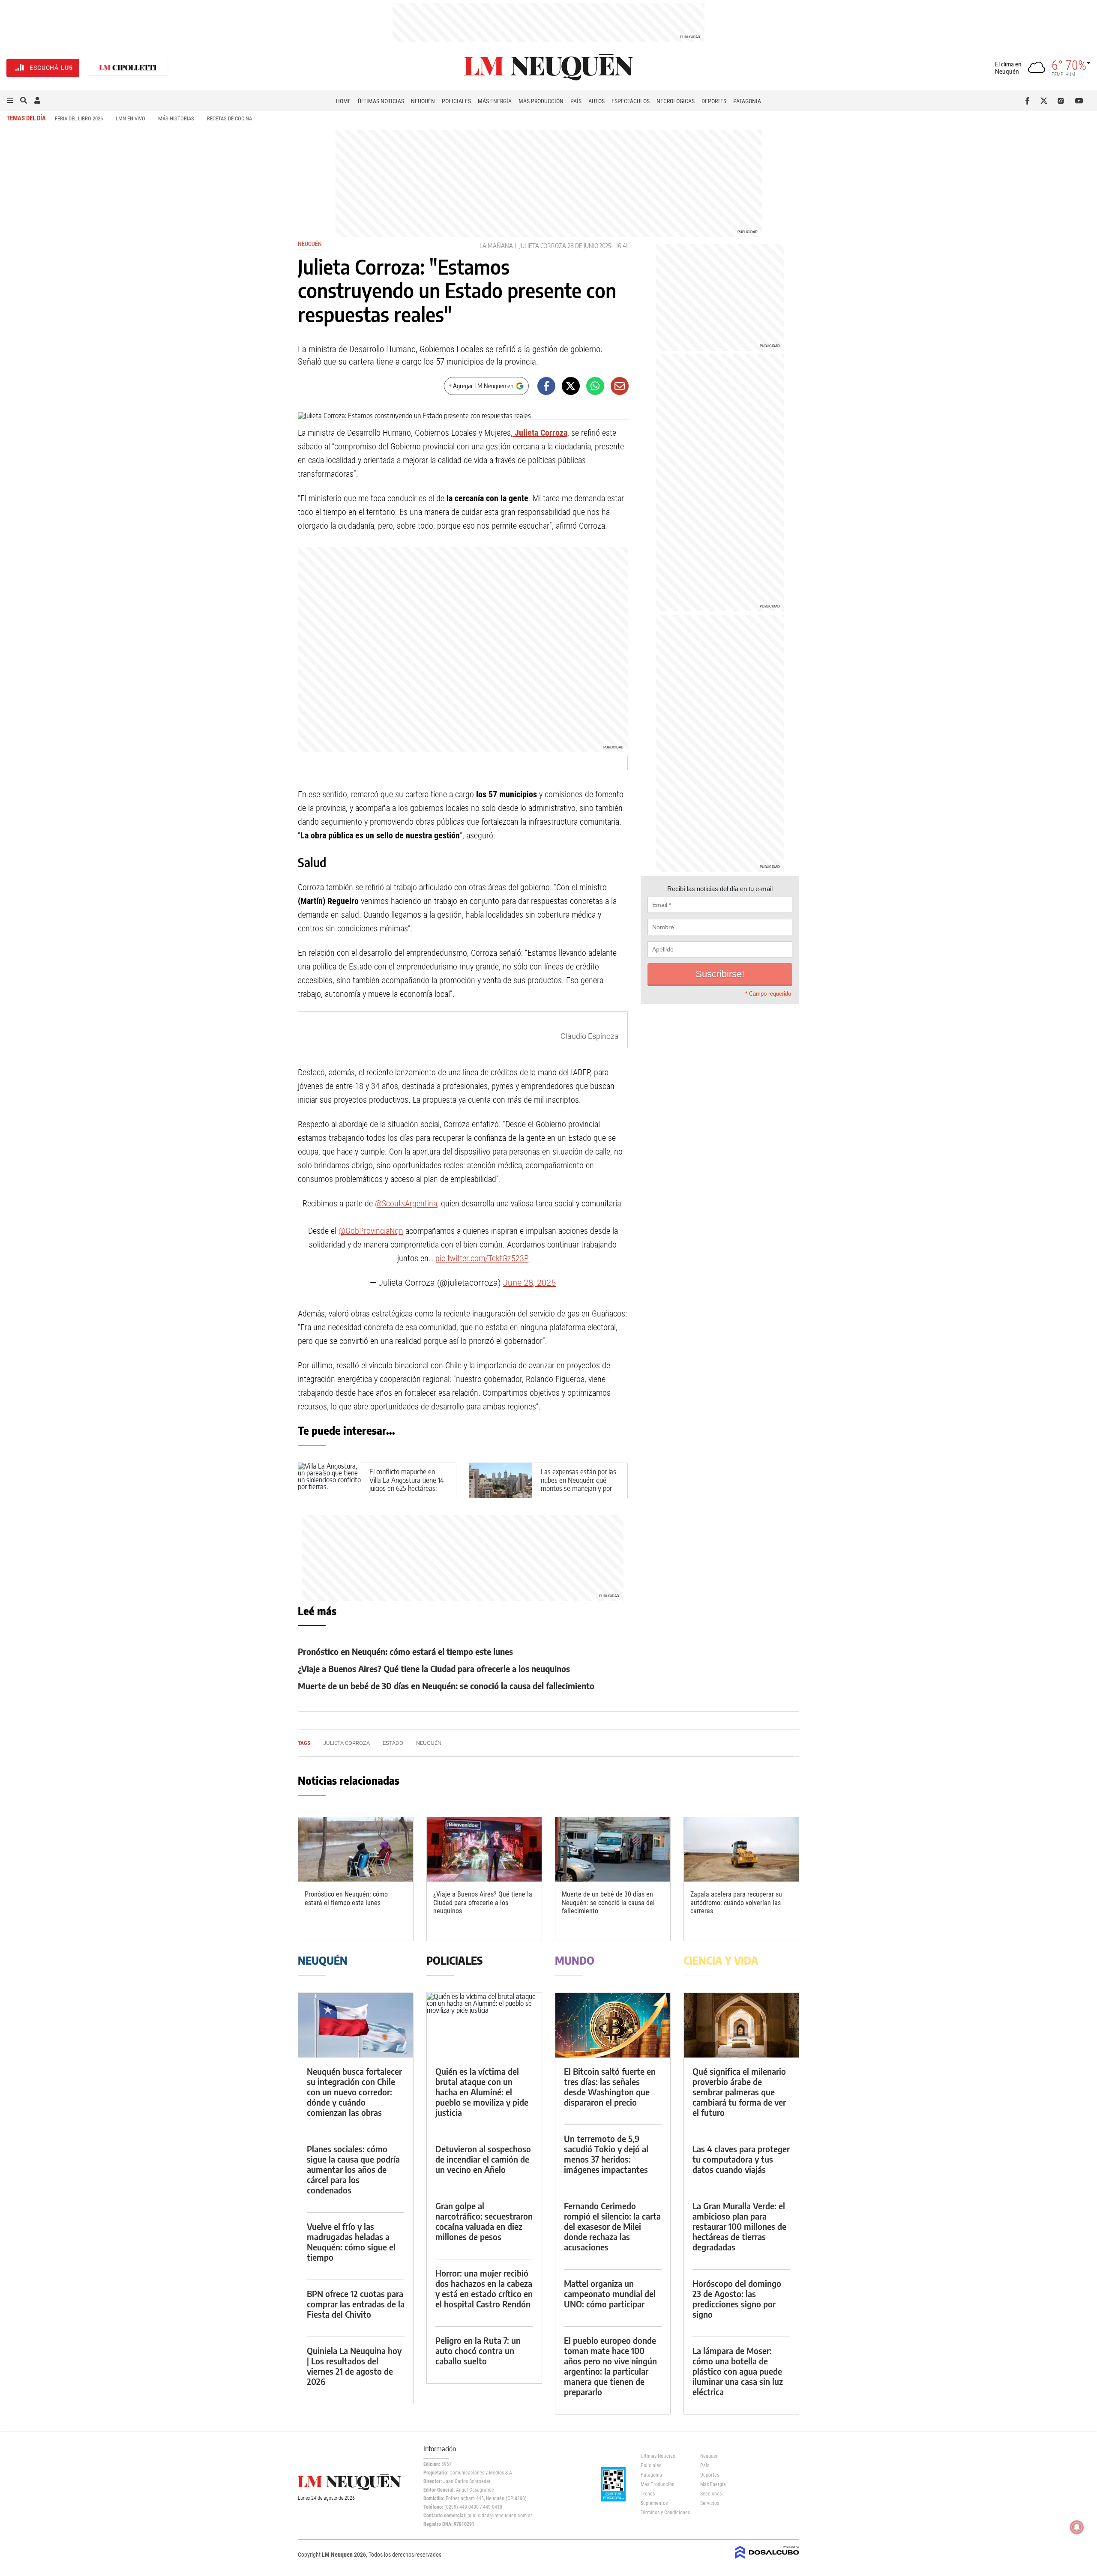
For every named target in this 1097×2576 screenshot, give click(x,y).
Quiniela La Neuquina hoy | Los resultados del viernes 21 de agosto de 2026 (354, 2366)
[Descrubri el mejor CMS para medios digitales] (767, 2560)
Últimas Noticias (381, 101)
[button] (10, 101)
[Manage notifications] (1077, 2527)
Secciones (711, 2494)
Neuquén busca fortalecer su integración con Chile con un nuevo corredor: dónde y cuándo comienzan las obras (354, 2092)
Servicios (710, 2503)
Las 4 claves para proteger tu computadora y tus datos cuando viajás (741, 2159)
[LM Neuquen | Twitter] (1046, 101)
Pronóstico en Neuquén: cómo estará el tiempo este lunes (405, 1651)
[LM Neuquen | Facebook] (1029, 101)
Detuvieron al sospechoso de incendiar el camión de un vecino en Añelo (483, 2159)
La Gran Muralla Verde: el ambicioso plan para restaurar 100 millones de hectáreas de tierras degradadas (739, 2226)
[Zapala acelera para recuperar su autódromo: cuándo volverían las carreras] (741, 1850)
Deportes (714, 101)
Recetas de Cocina (229, 118)
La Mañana (496, 246)
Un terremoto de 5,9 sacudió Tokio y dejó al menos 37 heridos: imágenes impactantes (606, 2154)
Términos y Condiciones (664, 2513)
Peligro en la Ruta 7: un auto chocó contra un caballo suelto (478, 2350)
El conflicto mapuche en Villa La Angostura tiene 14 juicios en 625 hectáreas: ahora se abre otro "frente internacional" (407, 1488)
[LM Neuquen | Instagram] (1063, 101)
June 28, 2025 (529, 1283)
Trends (648, 2494)
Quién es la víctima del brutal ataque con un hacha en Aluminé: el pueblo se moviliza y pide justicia (482, 2092)
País (576, 101)
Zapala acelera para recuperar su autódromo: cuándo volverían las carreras (736, 1902)
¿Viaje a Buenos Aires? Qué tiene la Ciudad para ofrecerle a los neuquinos (434, 1668)
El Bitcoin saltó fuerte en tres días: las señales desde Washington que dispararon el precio (610, 2087)
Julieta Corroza (543, 246)
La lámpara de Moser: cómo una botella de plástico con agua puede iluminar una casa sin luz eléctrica (738, 2371)
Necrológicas (676, 101)
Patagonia (747, 101)
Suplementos (654, 2503)
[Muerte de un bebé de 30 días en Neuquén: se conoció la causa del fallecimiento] (613, 1850)
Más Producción (541, 101)
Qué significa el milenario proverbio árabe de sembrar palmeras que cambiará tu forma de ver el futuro (739, 2092)
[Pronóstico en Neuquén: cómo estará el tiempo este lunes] (356, 1850)
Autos (596, 101)
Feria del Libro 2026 (79, 118)
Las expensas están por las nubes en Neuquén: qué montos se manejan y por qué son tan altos (578, 1484)
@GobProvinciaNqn (371, 1231)
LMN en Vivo (130, 118)
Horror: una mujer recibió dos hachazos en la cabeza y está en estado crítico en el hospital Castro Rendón (484, 2288)
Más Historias (176, 118)
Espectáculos (631, 101)
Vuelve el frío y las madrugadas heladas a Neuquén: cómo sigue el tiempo (351, 2242)
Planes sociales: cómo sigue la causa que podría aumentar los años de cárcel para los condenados (353, 2169)
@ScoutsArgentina (406, 1203)
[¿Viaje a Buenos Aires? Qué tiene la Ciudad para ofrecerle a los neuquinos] (484, 1850)
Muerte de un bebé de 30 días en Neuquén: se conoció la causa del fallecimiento (446, 1686)
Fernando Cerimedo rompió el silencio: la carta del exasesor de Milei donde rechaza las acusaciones (612, 2226)
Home (343, 101)
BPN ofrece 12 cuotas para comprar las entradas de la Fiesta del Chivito (356, 2304)
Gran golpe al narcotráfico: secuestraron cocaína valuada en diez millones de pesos (484, 2221)
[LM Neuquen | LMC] (128, 68)
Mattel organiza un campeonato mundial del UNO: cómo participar (610, 2293)
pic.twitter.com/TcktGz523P (482, 1258)
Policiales (456, 101)
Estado (393, 1743)
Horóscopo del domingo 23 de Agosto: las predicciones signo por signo (737, 2299)
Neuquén (423, 101)
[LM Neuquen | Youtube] (1079, 101)
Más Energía (495, 101)
